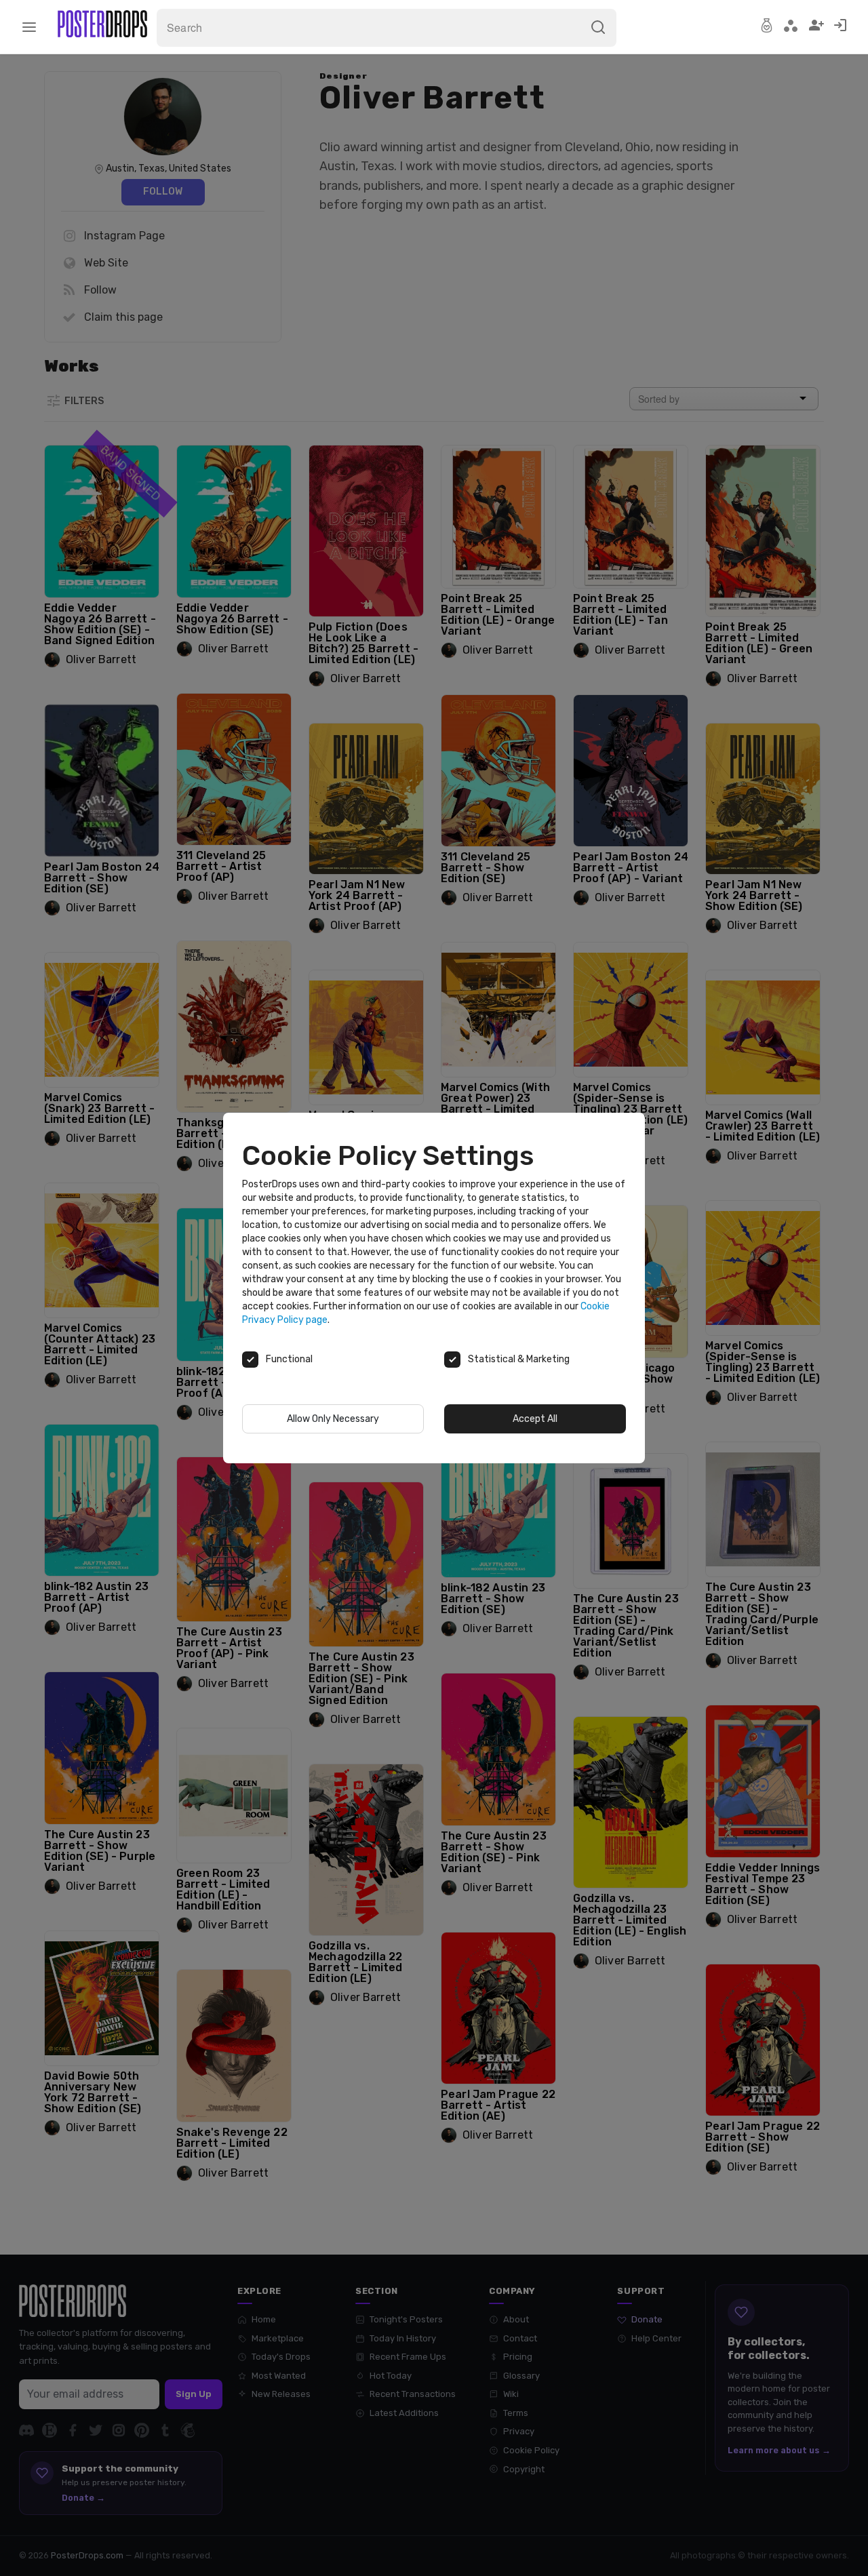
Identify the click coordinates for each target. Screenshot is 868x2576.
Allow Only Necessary (333, 1419)
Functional (289, 1359)
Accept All (535, 1419)
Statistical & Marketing (519, 1359)
